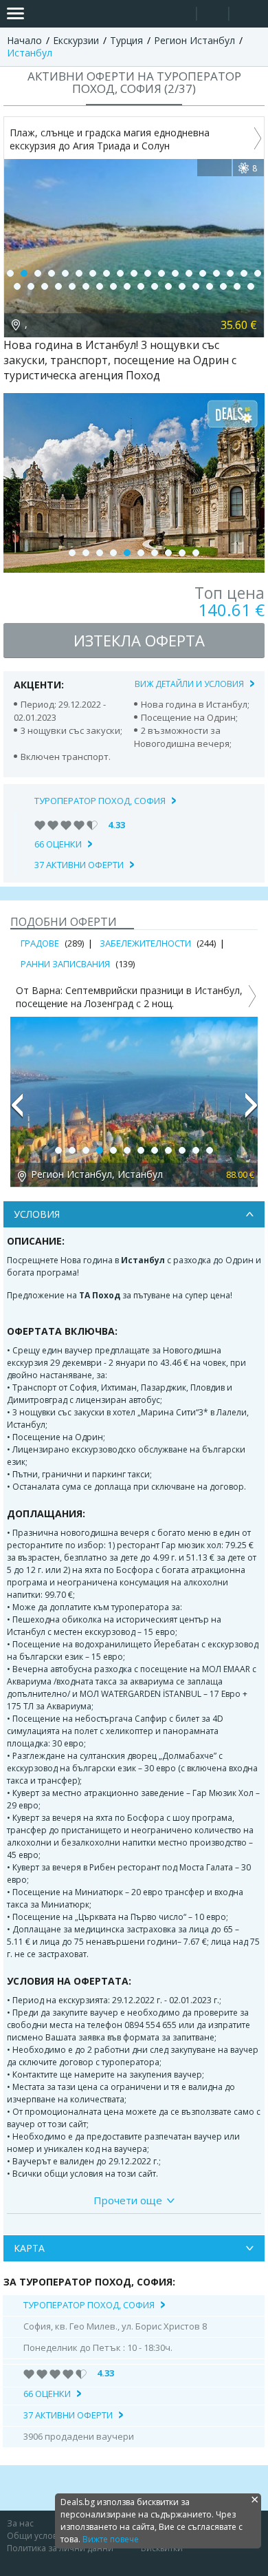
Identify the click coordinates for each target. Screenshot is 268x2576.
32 (182, 286)
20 (17, 286)
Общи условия (37, 2536)
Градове (40, 943)
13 (175, 273)
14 (189, 273)
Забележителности (145, 943)
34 (210, 286)
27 (113, 286)
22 (45, 286)
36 (237, 286)
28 (127, 286)
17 (230, 273)
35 (223, 286)
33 (196, 286)
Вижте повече (111, 2539)
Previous (16, 1111)
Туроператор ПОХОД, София (100, 801)
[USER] (214, 15)
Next (252, 1111)
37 (251, 286)
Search (180, 14)
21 (31, 286)
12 (161, 273)
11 (148, 273)
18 (244, 273)
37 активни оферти (79, 865)
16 (216, 273)
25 (86, 286)
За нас (20, 2523)
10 (134, 273)
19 (258, 273)
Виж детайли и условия (189, 684)
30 (155, 286)
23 (58, 286)
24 (72, 286)
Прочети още (128, 2200)
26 (100, 286)
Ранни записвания (65, 964)
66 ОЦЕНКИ (58, 844)
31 (168, 286)
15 (203, 273)
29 (141, 286)
